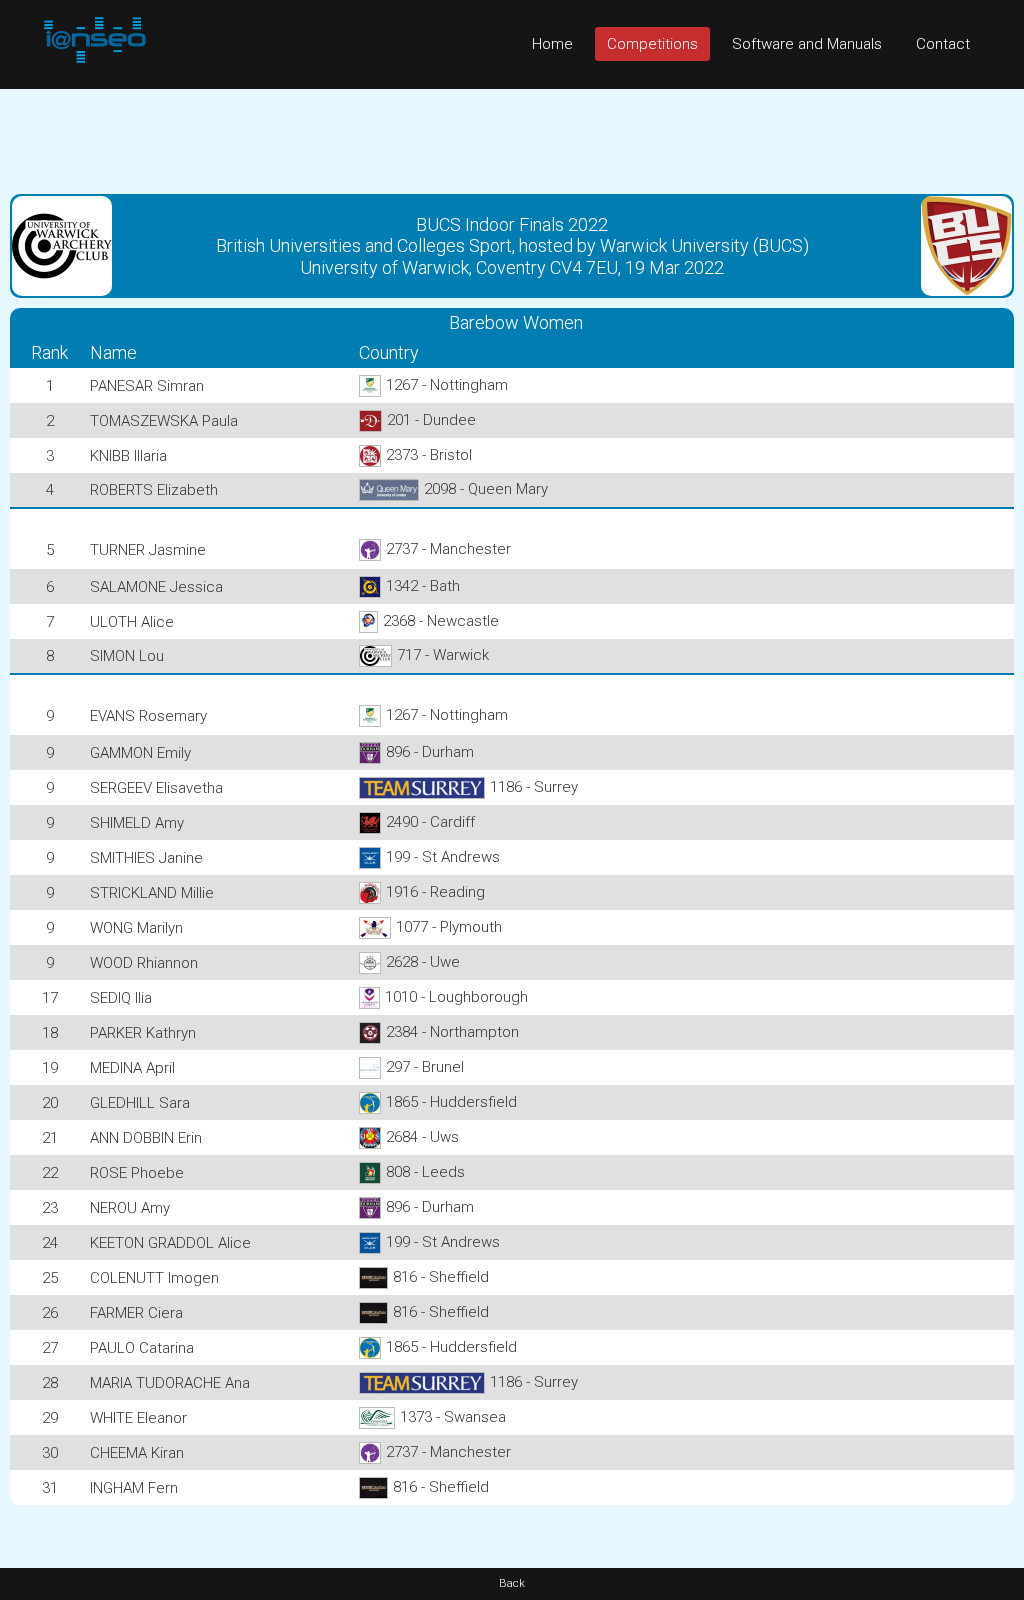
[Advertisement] (512, 134)
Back (512, 1583)
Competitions (652, 44)
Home (552, 44)
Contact (943, 44)
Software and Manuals (807, 44)
